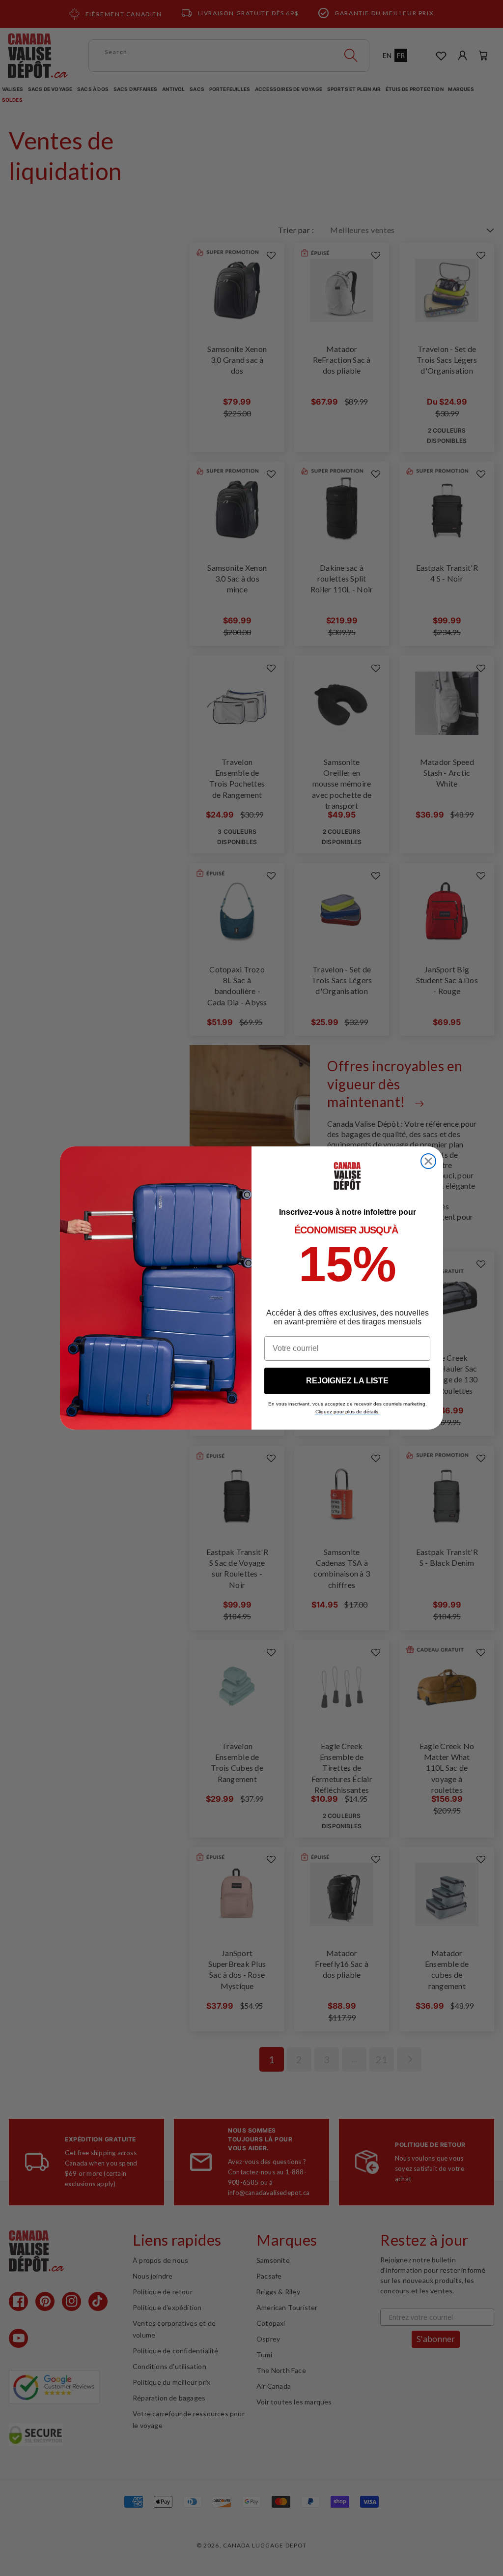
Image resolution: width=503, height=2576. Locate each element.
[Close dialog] (428, 1161)
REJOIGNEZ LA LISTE (347, 1381)
